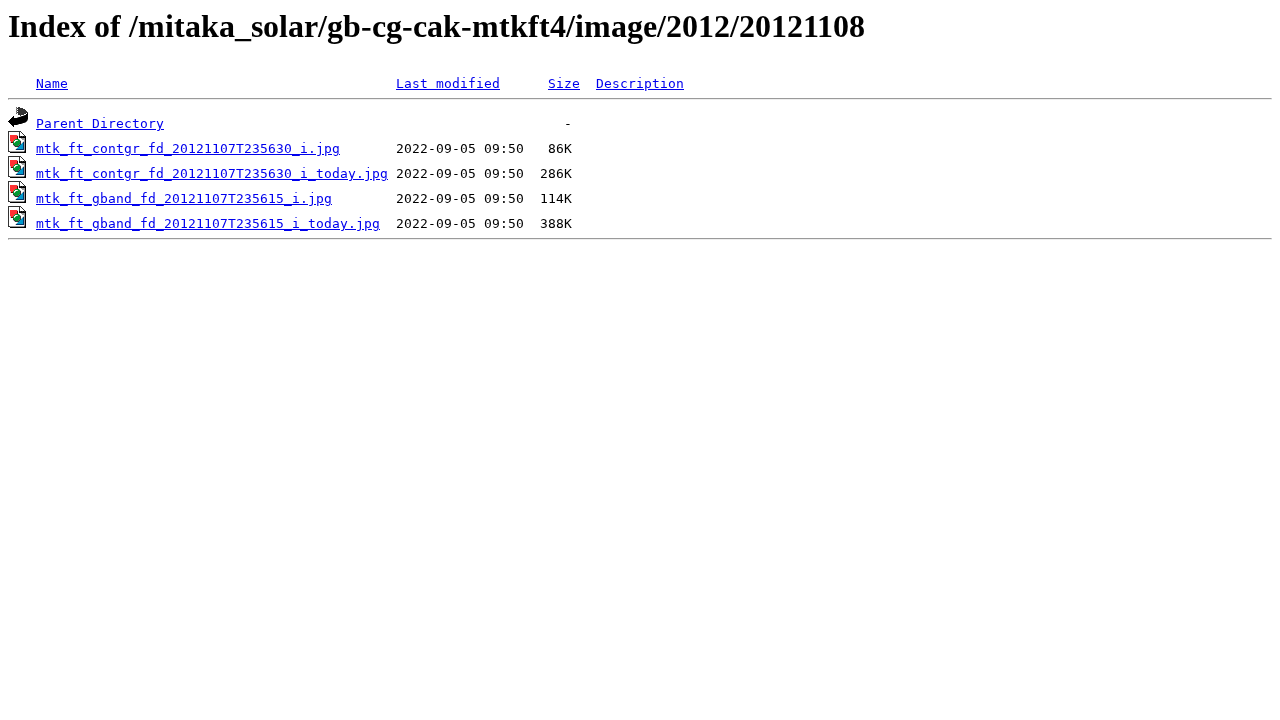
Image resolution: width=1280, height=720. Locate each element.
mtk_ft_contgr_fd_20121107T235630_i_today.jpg (212, 173)
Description (640, 83)
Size (564, 83)
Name (52, 83)
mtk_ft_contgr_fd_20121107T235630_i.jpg (188, 148)
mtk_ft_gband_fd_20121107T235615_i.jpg (184, 198)
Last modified (448, 83)
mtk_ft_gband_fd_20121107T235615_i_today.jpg (208, 223)
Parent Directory (100, 123)
